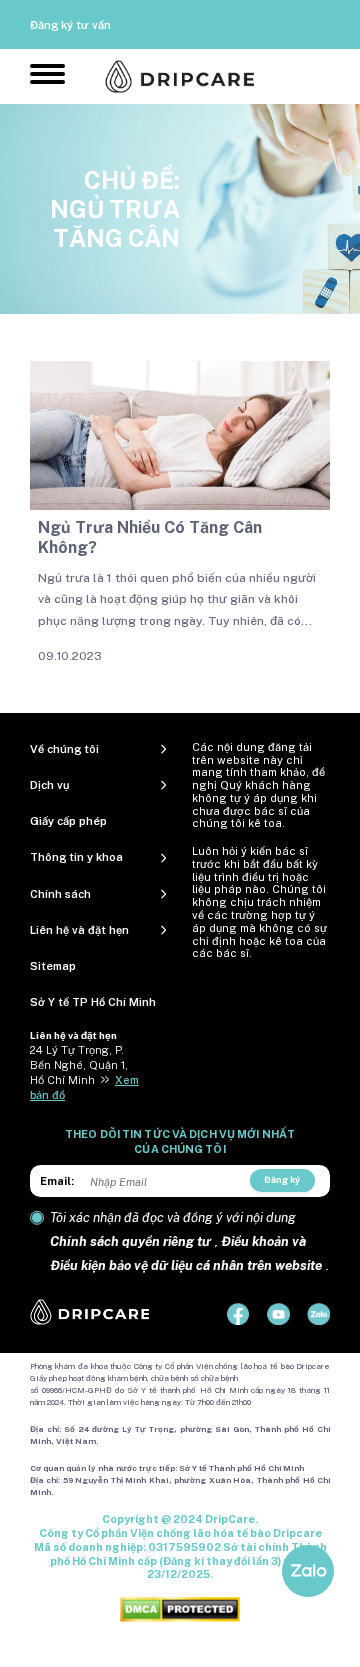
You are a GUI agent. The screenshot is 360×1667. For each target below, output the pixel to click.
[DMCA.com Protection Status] (180, 1609)
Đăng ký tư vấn (70, 25)
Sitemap (53, 966)
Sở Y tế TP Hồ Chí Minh (93, 1002)
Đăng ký (282, 1179)
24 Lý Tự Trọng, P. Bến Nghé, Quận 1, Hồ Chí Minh (79, 1065)
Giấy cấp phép (68, 821)
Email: (57, 1181)
